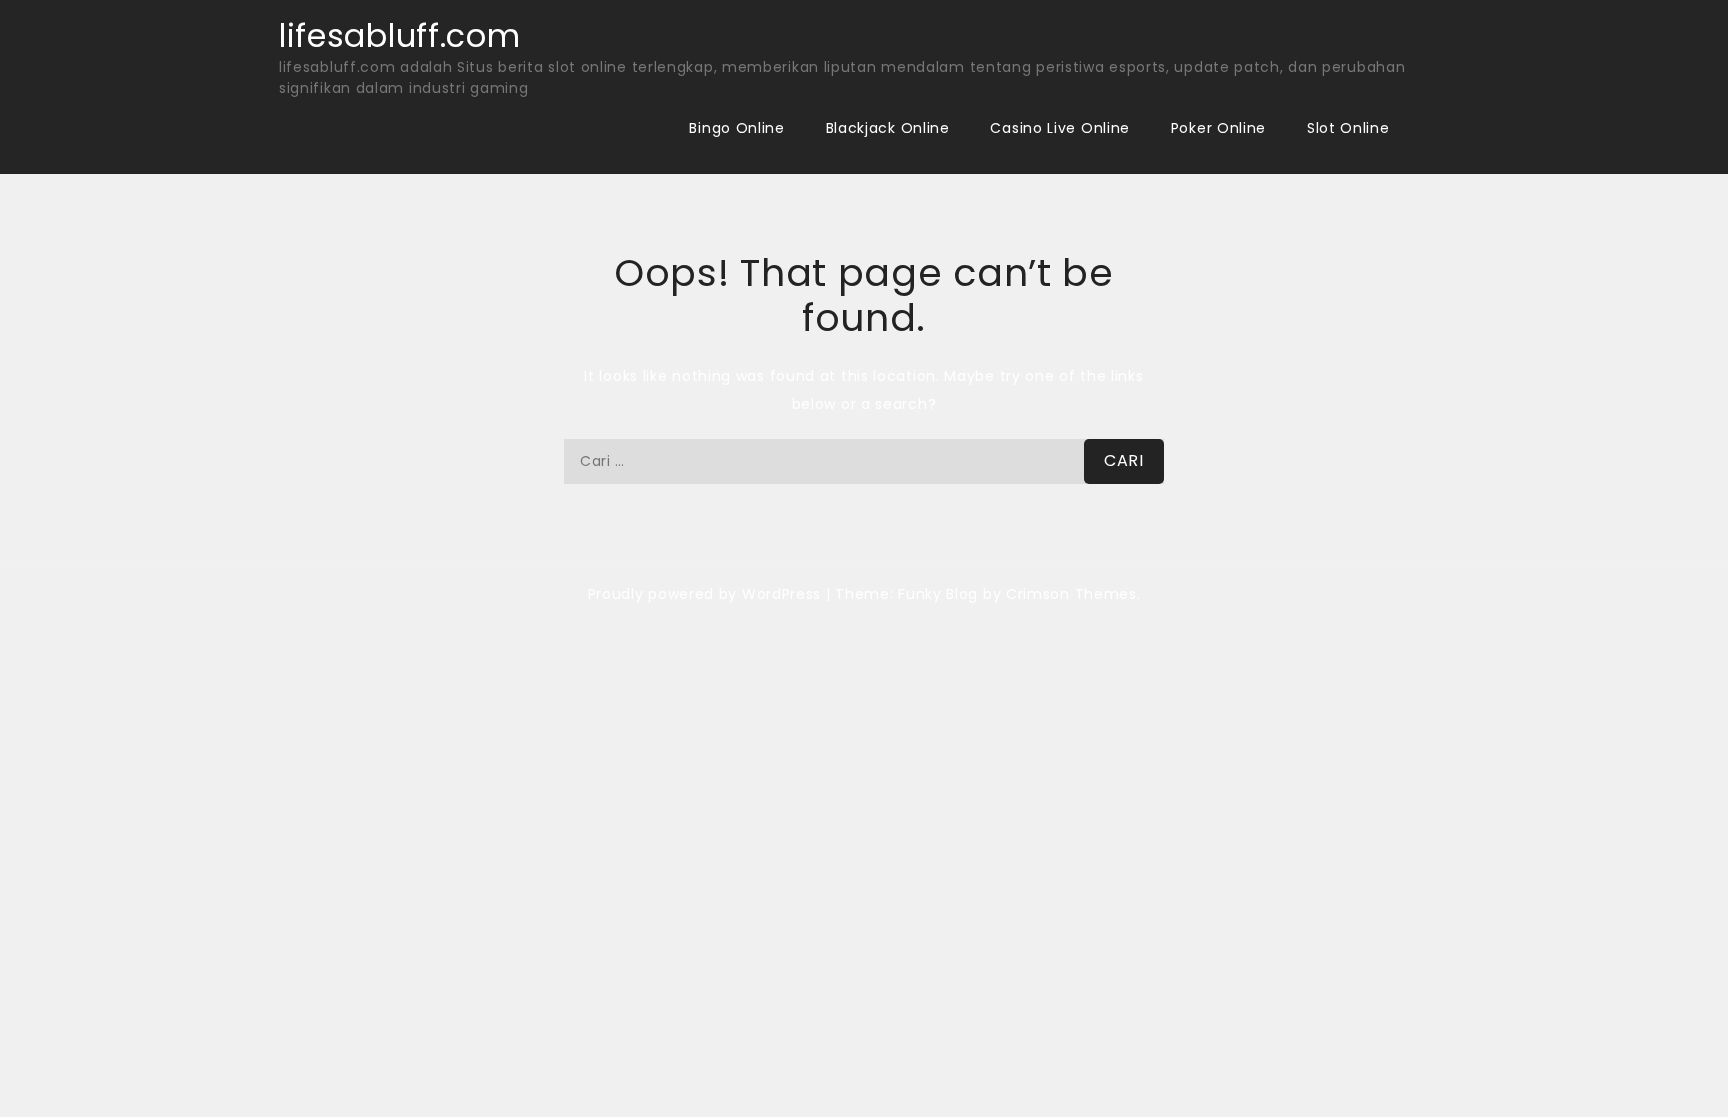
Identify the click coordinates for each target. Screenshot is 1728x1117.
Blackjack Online (888, 128)
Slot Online (1348, 128)
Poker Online (1218, 128)
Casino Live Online (1060, 128)
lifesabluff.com (400, 35)
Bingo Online (736, 128)
